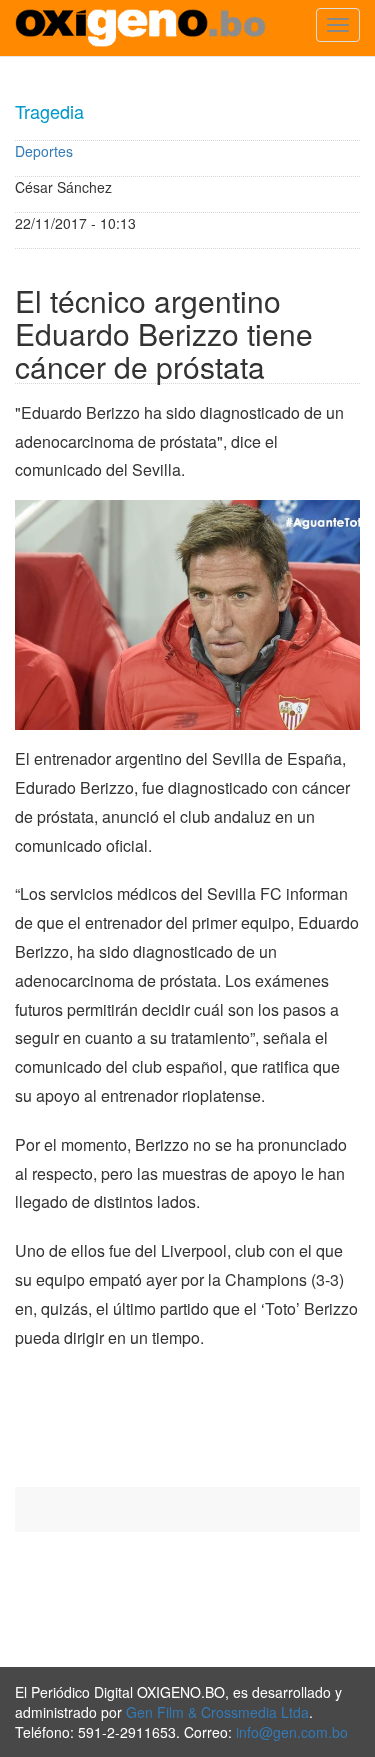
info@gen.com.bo (292, 1732)
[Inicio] (140, 28)
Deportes (44, 151)
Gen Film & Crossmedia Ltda (217, 1712)
